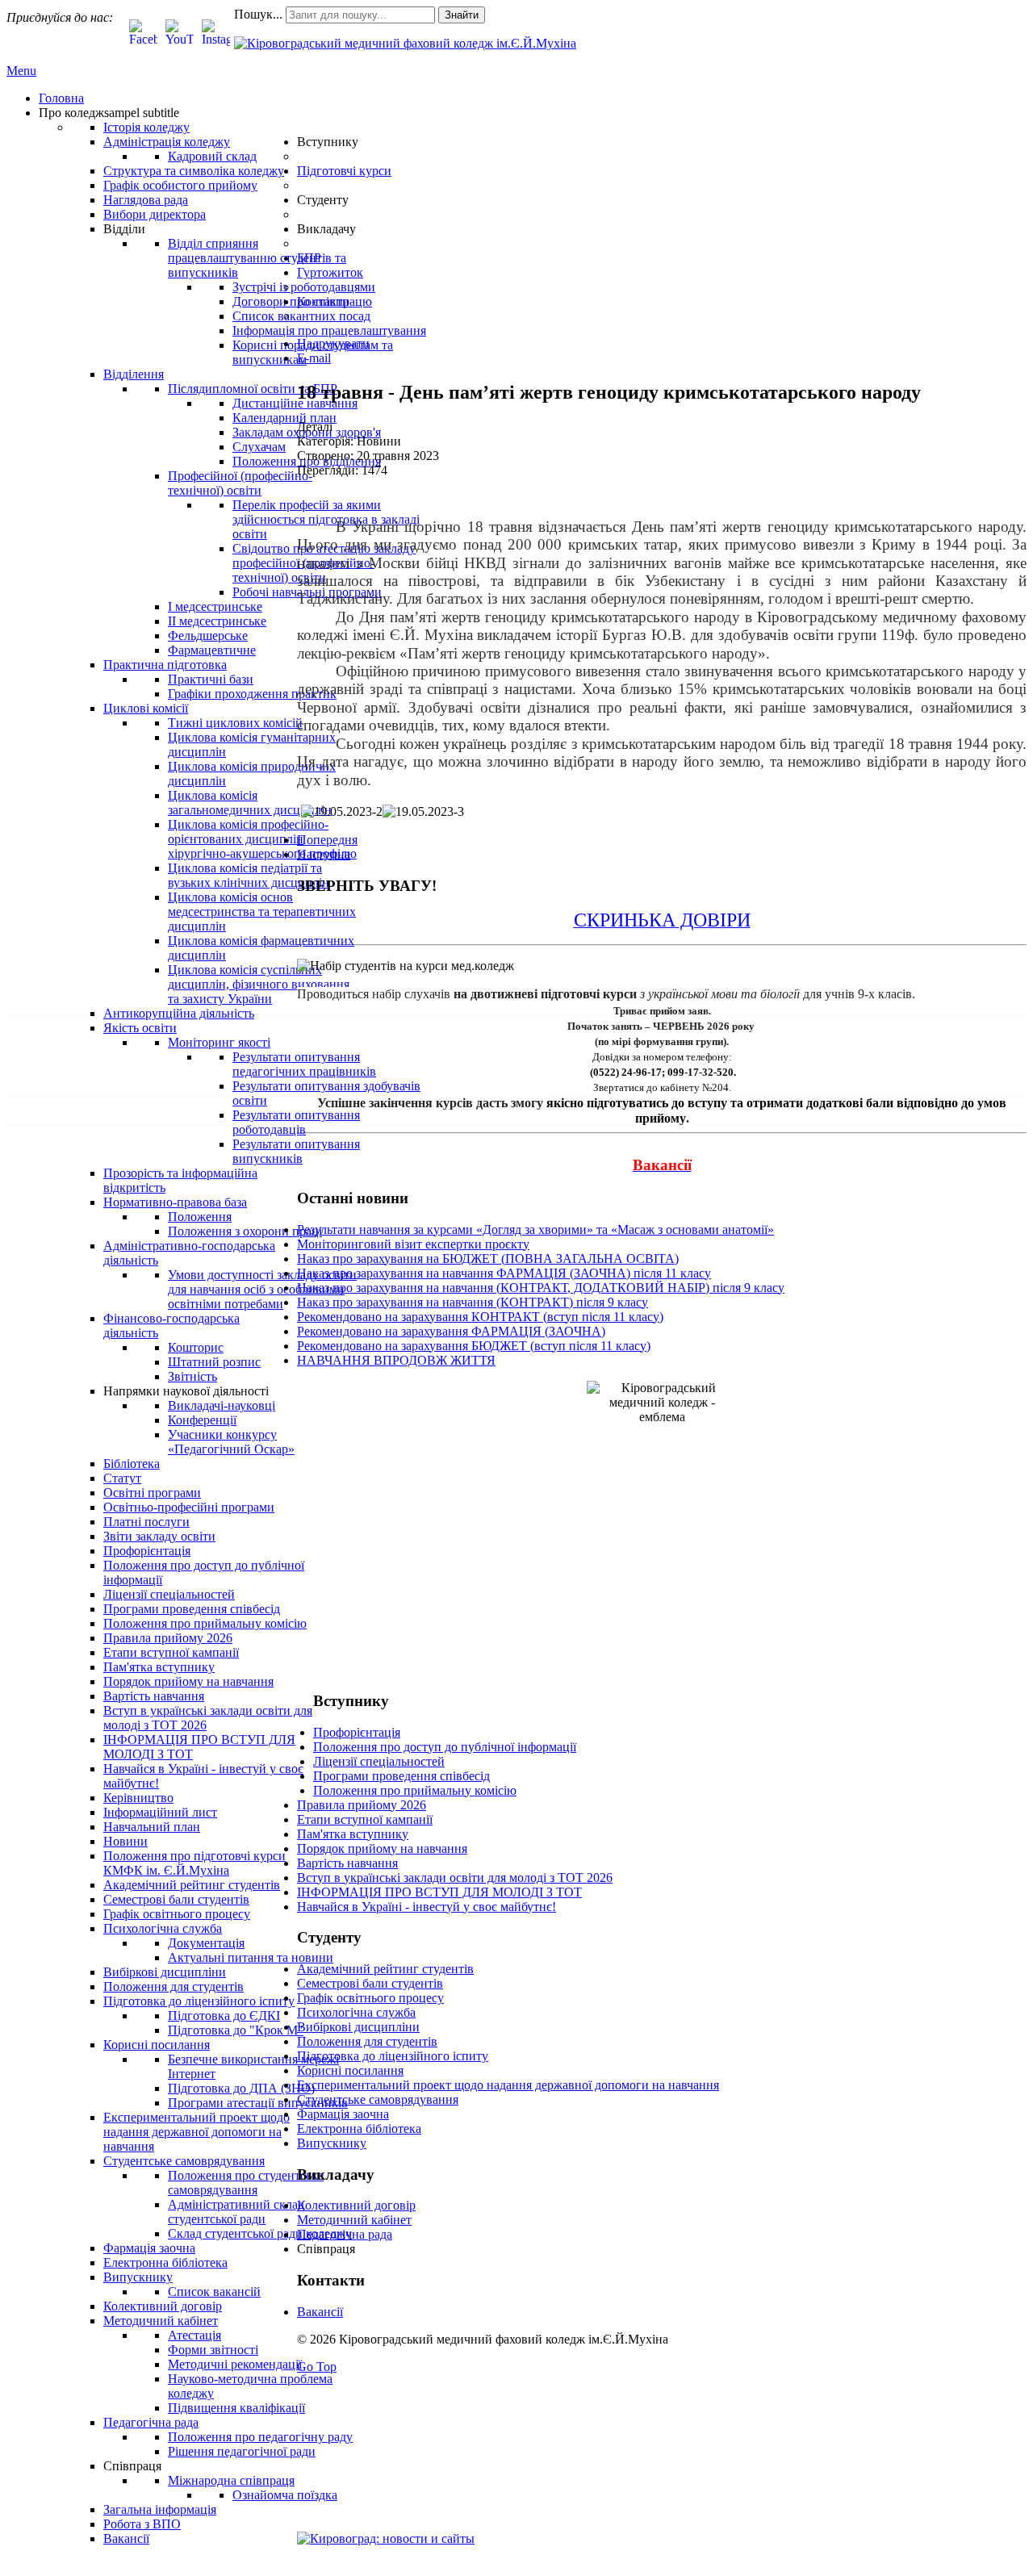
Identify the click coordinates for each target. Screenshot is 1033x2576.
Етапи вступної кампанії (365, 1819)
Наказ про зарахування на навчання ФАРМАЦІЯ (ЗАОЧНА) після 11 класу (504, 1273)
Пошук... (258, 14)
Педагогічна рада (345, 2234)
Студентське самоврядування (378, 2099)
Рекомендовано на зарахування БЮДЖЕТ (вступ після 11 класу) (474, 1346)
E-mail (314, 358)
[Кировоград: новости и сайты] (386, 2538)
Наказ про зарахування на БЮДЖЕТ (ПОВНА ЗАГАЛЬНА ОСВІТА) (488, 1259)
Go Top (317, 2367)
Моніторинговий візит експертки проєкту (413, 1244)
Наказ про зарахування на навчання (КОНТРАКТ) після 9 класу (473, 1302)
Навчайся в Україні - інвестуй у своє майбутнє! (427, 1907)
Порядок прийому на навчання (382, 1848)
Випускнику (332, 2143)
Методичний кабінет (354, 2220)
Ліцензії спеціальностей (379, 1761)
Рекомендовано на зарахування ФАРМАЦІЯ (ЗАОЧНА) (451, 1331)
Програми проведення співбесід (401, 1776)
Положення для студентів (367, 2041)
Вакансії (320, 2312)
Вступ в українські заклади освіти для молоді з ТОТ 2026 (455, 1878)
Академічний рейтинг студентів (385, 1969)
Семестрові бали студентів (370, 1983)
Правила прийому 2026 (362, 1805)
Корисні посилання (350, 2070)
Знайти (462, 15)
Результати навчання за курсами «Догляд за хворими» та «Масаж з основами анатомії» (535, 1229)
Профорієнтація (357, 1732)
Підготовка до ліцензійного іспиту (393, 2056)
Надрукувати (333, 343)
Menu (21, 71)
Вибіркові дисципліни (358, 2027)
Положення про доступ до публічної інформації (445, 1747)
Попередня (327, 840)
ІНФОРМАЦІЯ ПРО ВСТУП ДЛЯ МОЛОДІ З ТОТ (439, 1892)
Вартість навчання (347, 1863)
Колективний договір (356, 2205)
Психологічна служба (356, 2012)
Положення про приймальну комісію (415, 1790)
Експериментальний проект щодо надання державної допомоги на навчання (508, 2085)
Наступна (324, 854)
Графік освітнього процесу (370, 1998)
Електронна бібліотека (359, 2129)
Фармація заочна (343, 2114)
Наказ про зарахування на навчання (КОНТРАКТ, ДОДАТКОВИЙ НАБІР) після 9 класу (541, 1288)
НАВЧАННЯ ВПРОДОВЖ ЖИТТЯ (396, 1360)
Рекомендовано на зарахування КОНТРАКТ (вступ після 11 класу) (480, 1317)
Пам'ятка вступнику (353, 1834)
